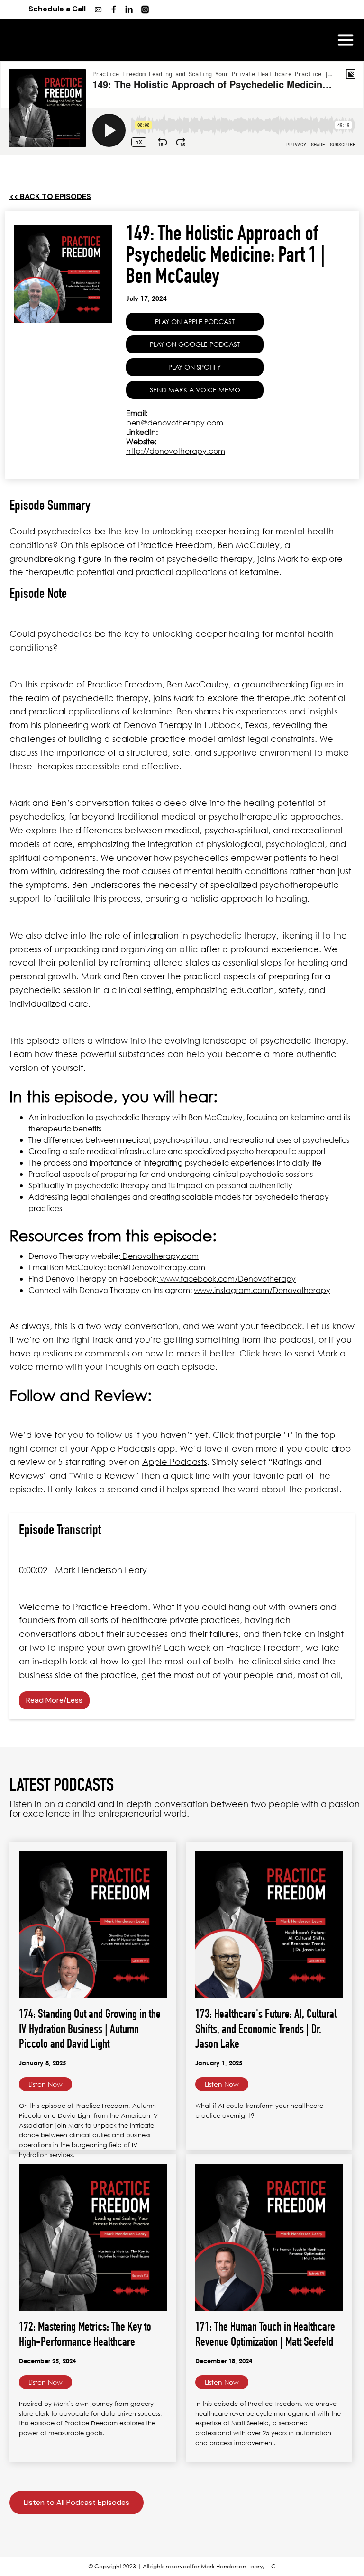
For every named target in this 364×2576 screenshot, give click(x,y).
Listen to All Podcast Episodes (77, 2502)
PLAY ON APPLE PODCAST (195, 321)
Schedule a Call (57, 9)
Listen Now (45, 2084)
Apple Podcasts (175, 1462)
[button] (346, 40)
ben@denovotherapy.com (175, 422)
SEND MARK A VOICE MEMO (195, 390)
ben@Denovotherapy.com (156, 1267)
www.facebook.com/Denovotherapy (227, 1279)
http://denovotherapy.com (176, 451)
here (272, 1353)
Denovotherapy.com (159, 1256)
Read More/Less (54, 1700)
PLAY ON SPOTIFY (195, 367)
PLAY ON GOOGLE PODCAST (195, 344)
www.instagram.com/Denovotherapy (262, 1290)
